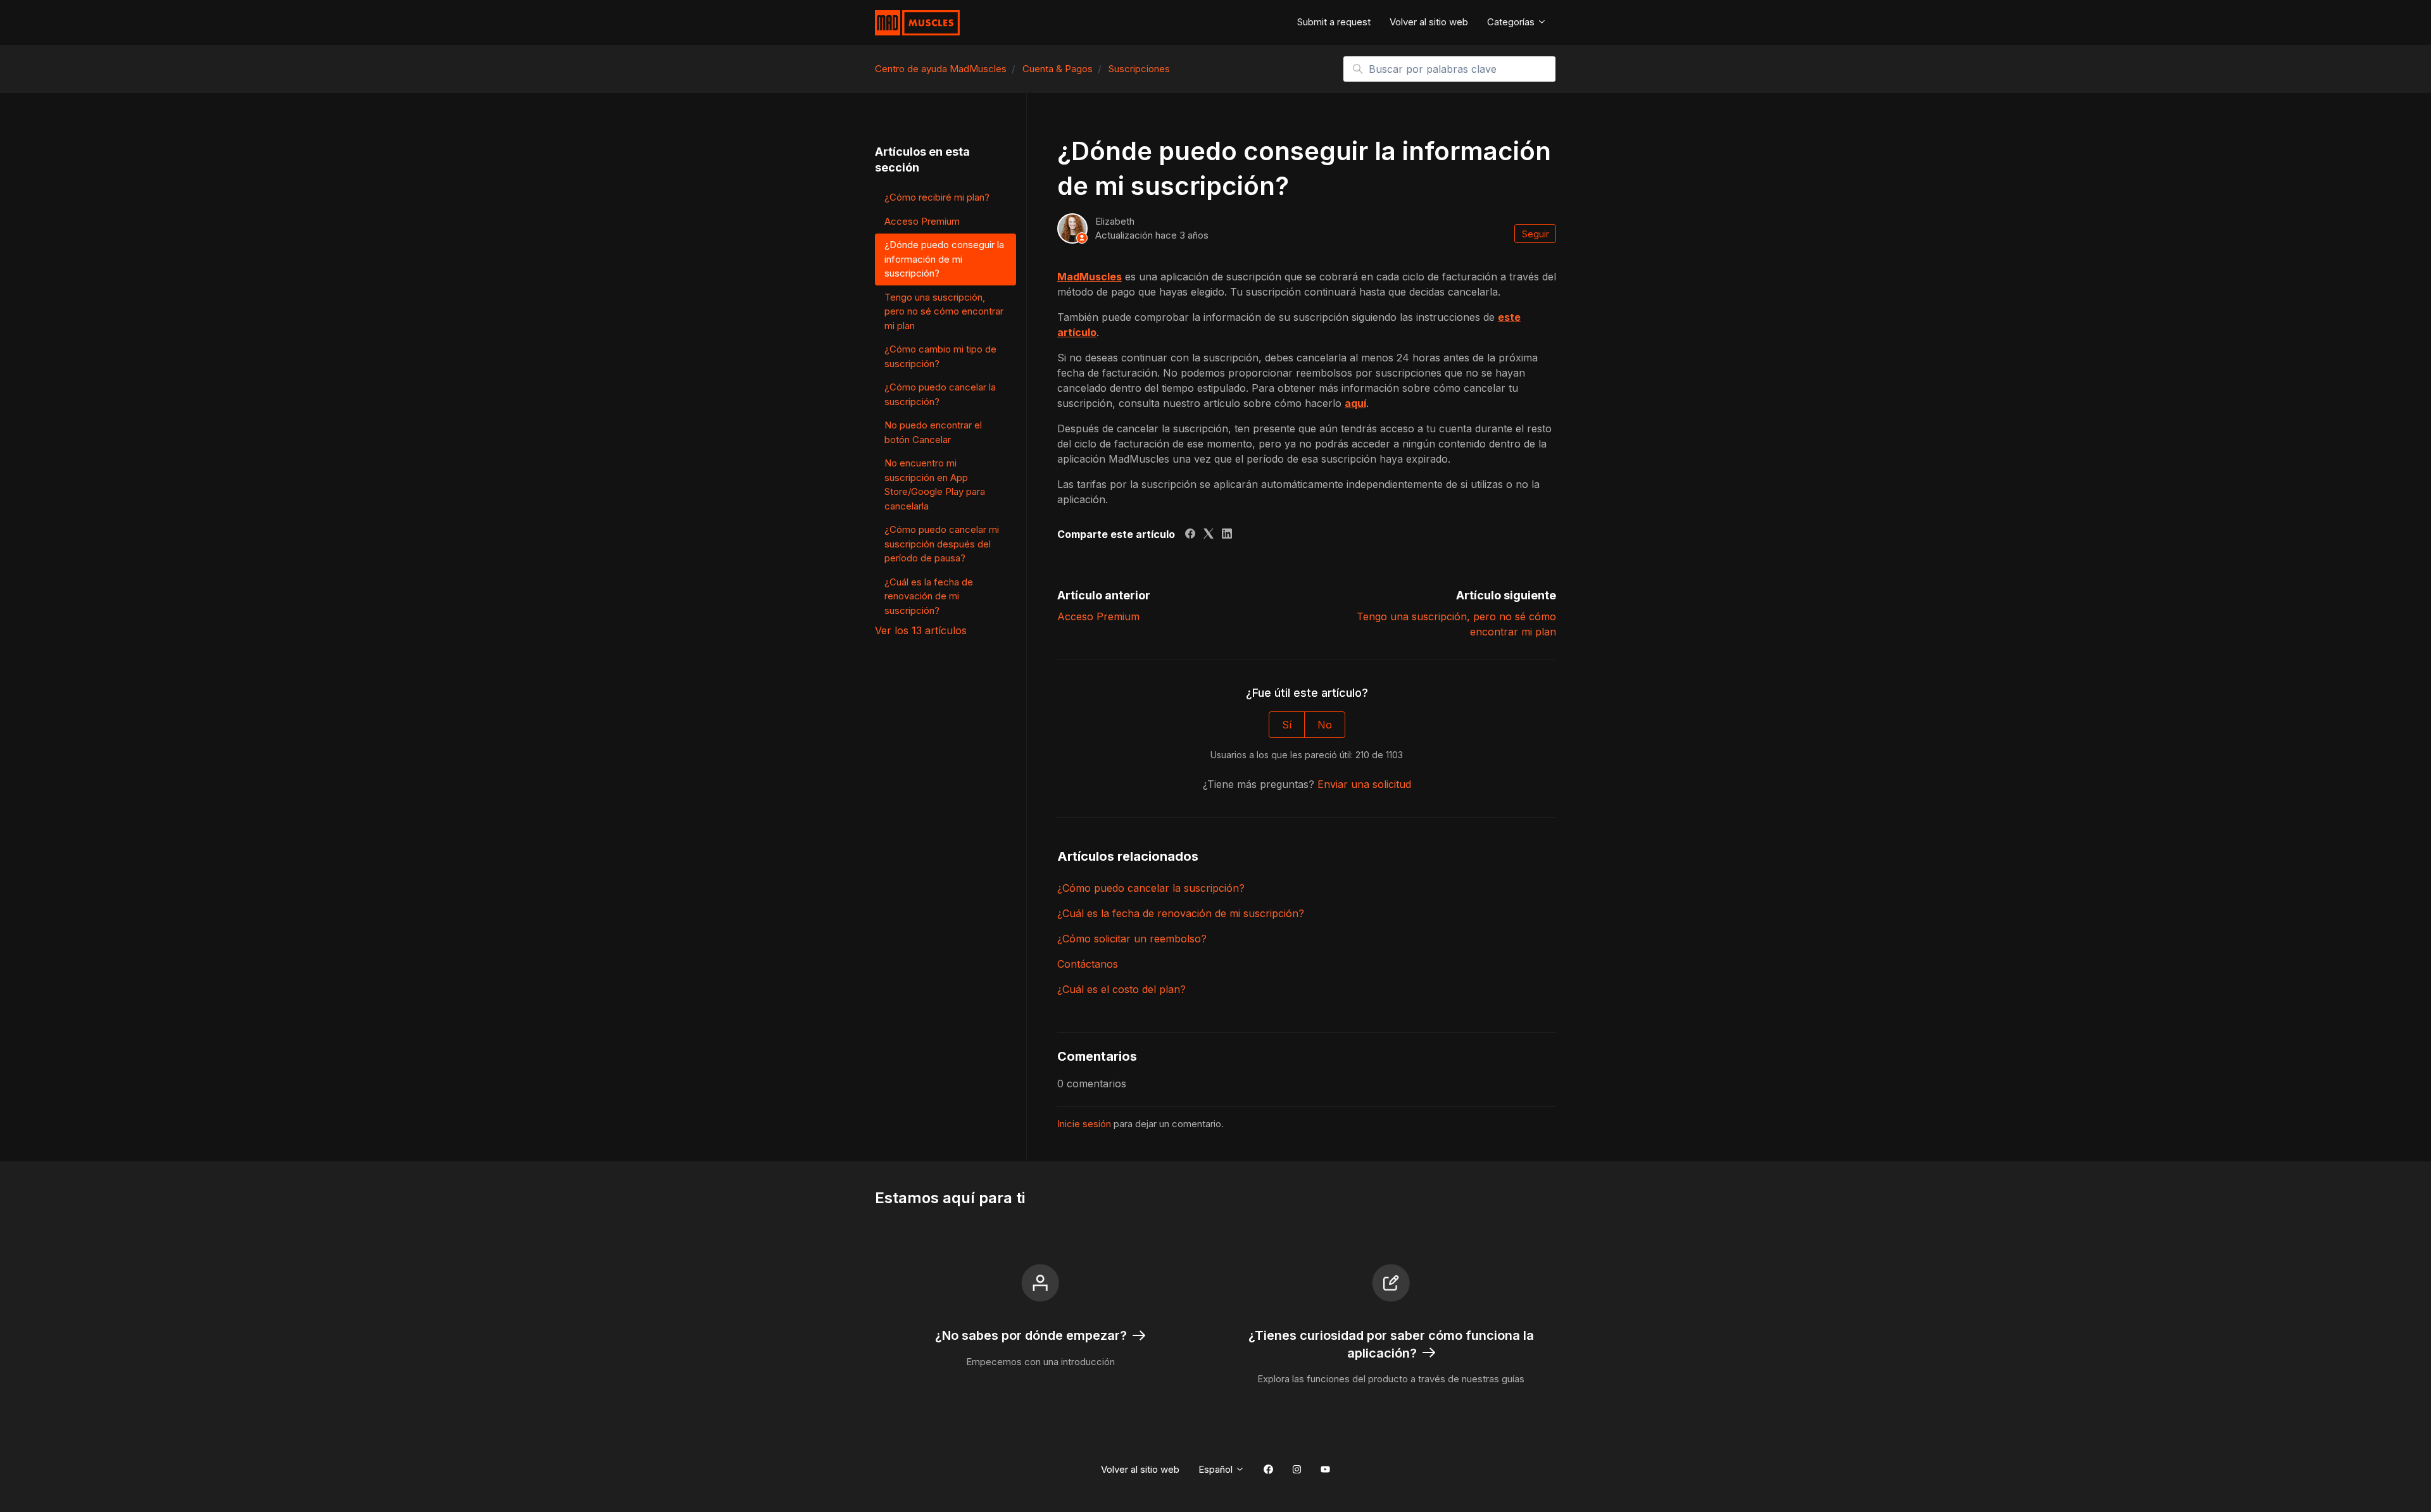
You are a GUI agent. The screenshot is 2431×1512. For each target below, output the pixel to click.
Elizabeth (1115, 221)
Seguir (1536, 234)
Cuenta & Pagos (1058, 69)
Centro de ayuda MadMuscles (941, 69)
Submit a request (1334, 22)
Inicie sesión (1084, 1124)
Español (1217, 1469)
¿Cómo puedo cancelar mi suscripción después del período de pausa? (942, 544)
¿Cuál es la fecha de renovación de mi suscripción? (1181, 913)
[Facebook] (1190, 535)
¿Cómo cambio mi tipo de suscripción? (940, 356)
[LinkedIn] (1227, 535)
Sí (1287, 725)
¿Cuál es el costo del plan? (1121, 989)
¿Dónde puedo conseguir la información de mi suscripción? (944, 259)
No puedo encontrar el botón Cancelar (933, 432)
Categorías (1512, 22)
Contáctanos (1088, 964)
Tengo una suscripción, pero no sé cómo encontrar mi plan (944, 311)
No (1325, 725)
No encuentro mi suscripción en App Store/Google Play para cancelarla (935, 484)
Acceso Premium (1098, 616)
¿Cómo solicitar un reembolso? (1132, 939)
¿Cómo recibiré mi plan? (937, 197)
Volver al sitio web (1429, 22)
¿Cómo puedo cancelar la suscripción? (1151, 888)
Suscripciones (1139, 69)
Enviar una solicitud (1364, 784)
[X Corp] (1209, 535)
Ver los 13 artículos (921, 630)
